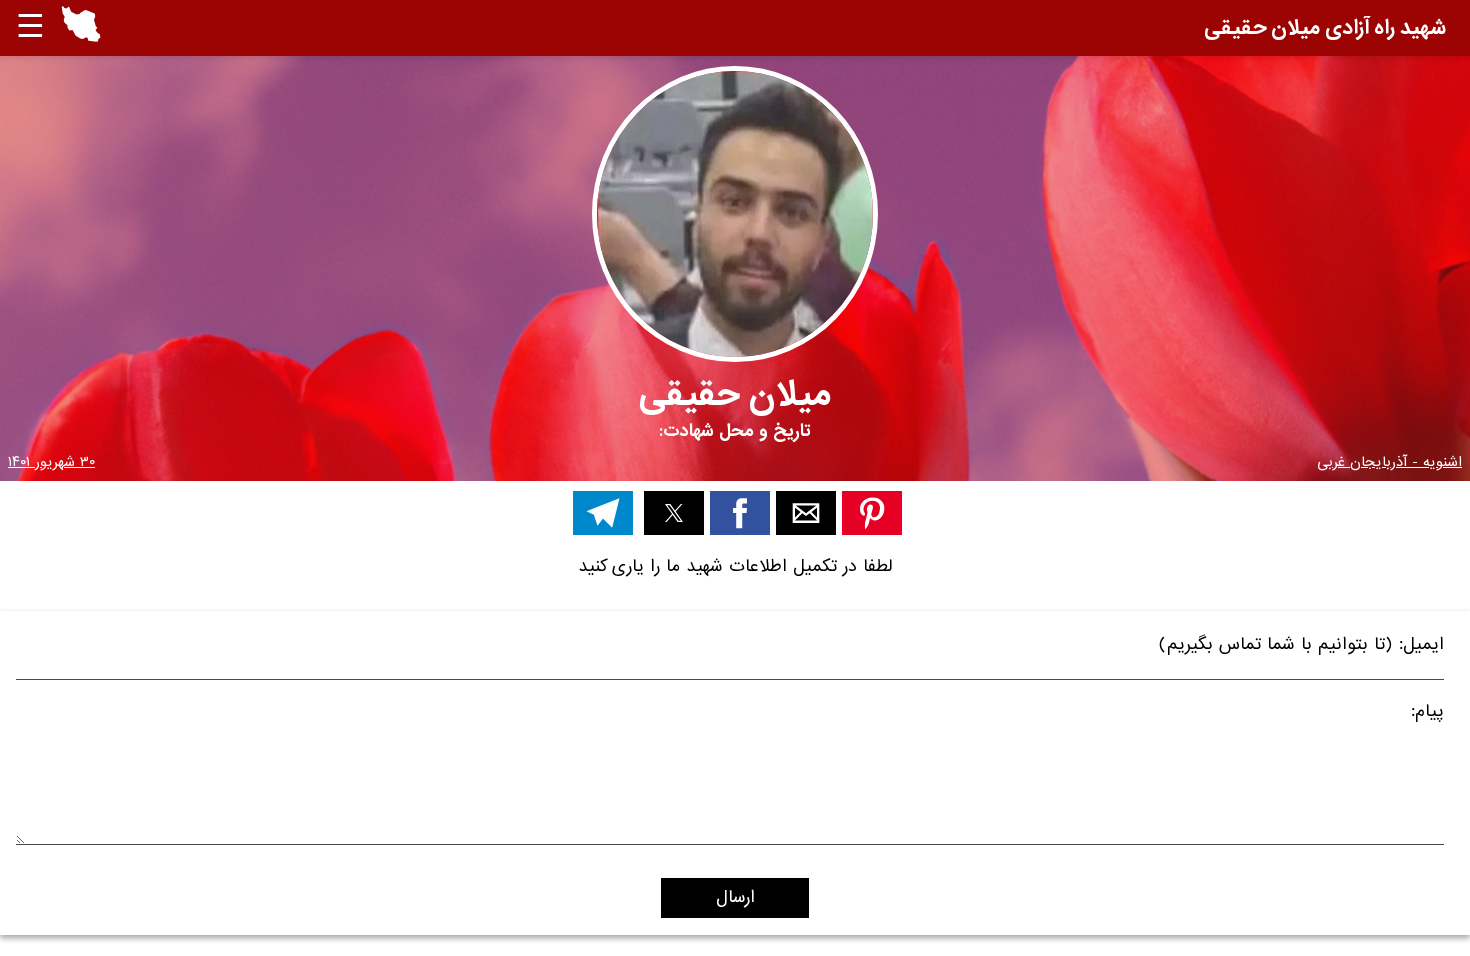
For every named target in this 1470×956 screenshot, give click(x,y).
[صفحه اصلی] (81, 37)
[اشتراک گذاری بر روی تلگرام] (603, 513)
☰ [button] (30, 27)
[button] (81, 28)
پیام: (1427, 714)
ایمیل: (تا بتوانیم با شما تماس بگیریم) (1301, 647)
